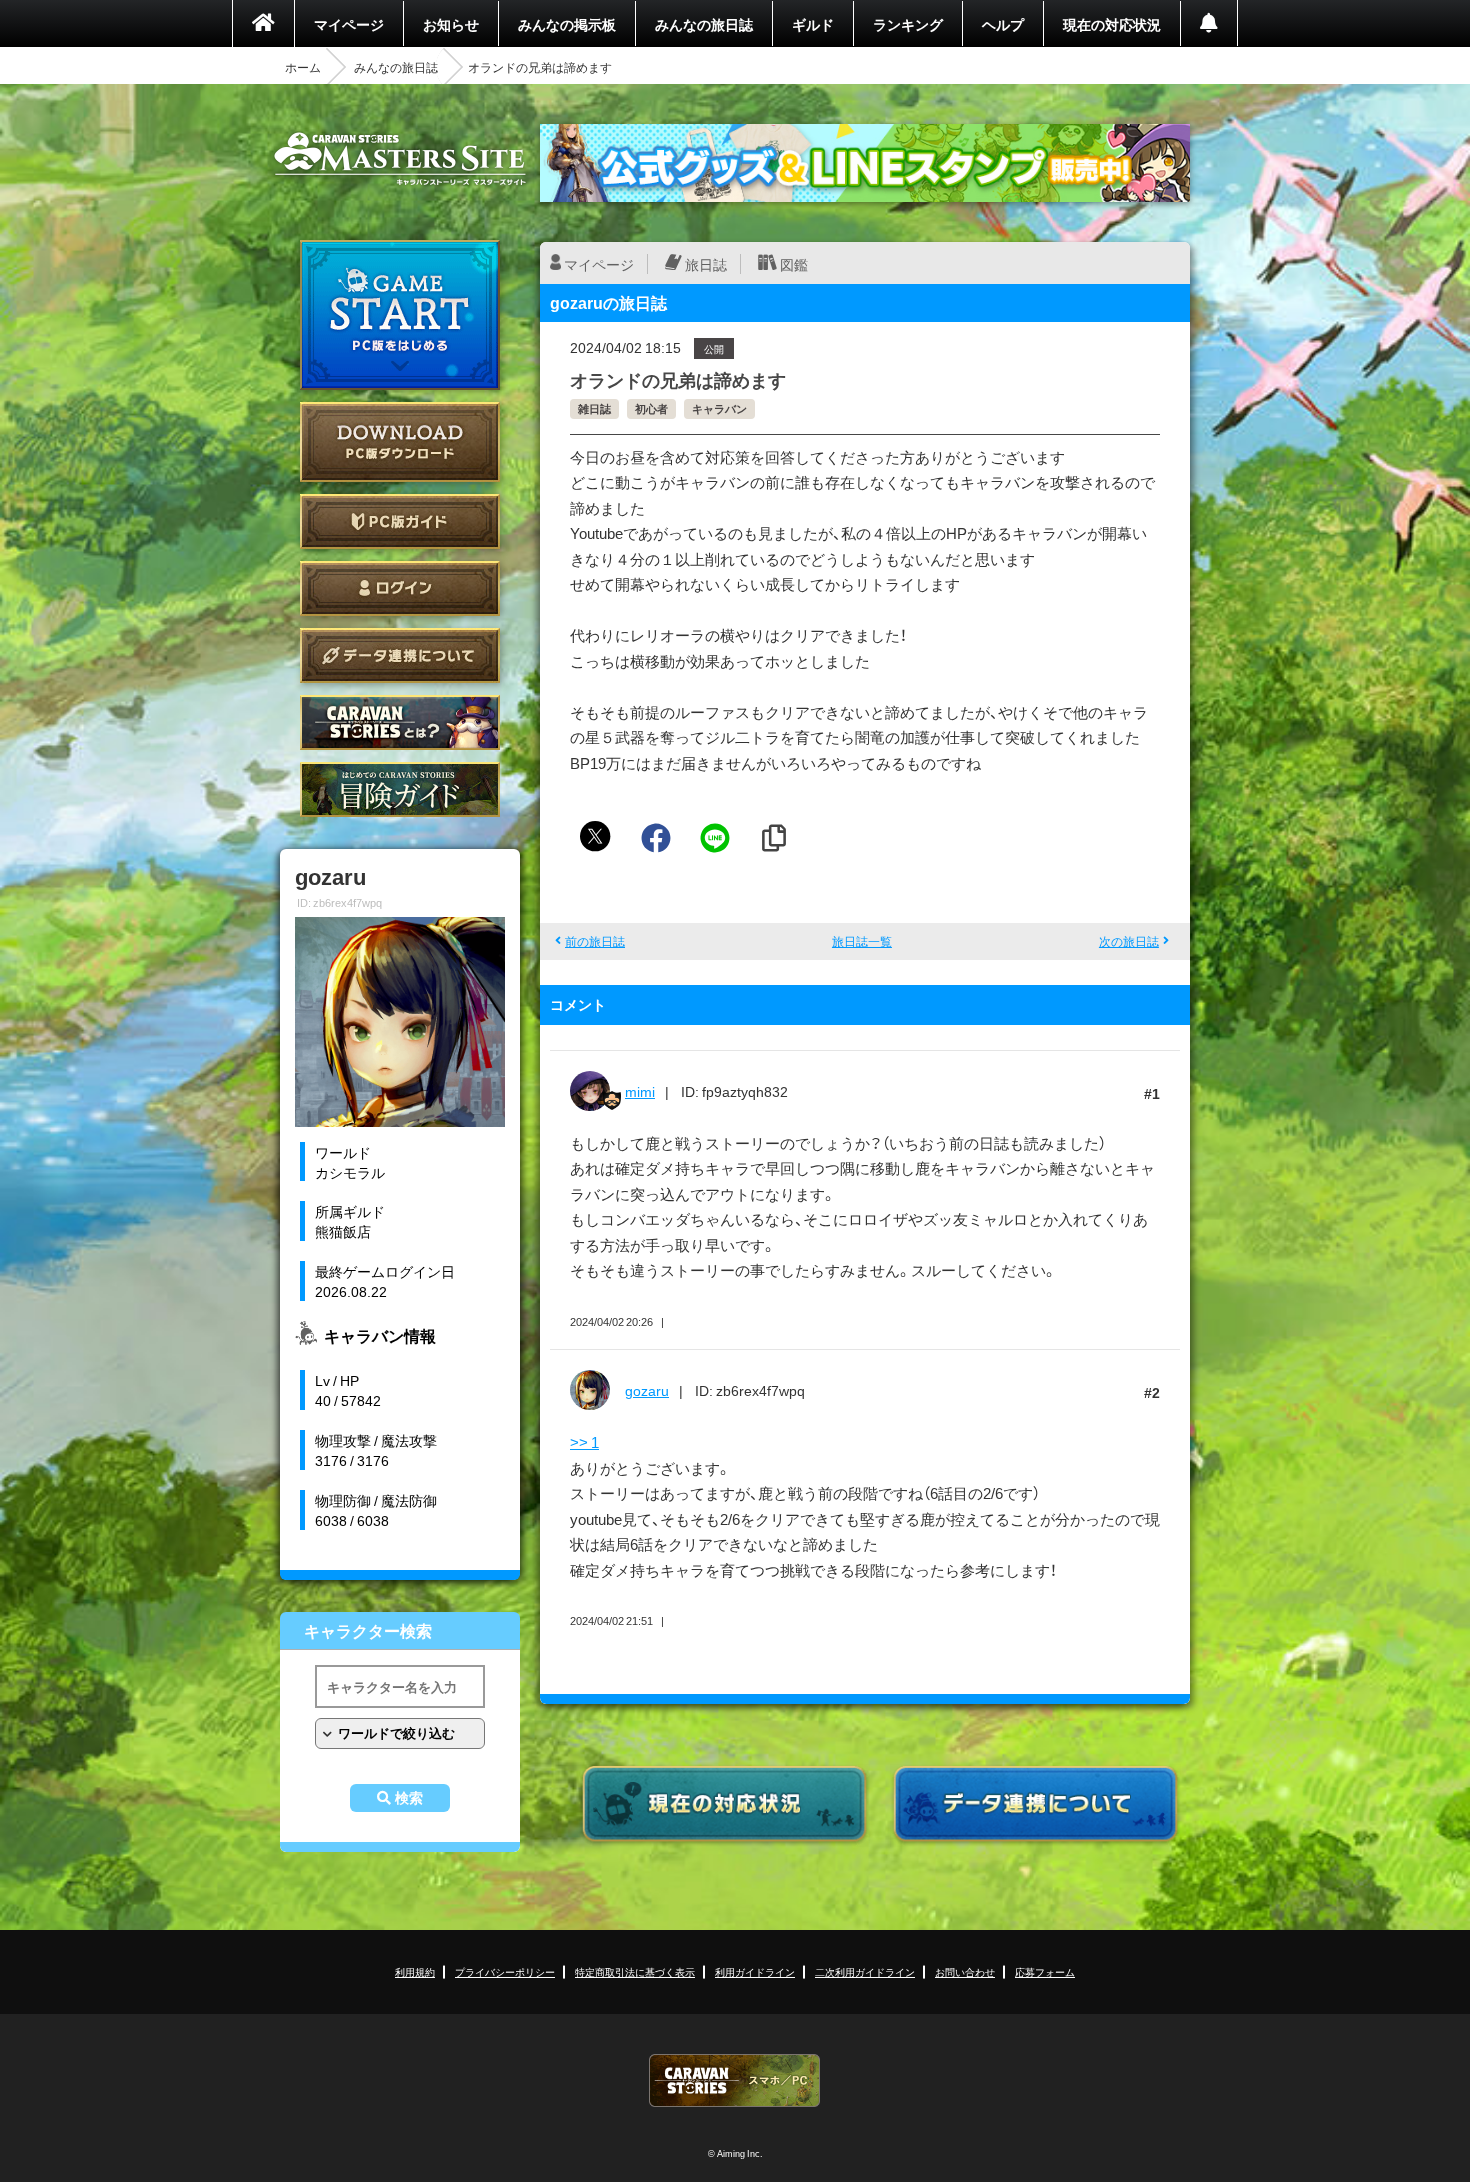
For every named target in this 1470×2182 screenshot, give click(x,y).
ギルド (813, 24)
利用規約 (415, 1971)
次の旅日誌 (1129, 941)
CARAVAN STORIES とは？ (400, 722)
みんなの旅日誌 (704, 24)
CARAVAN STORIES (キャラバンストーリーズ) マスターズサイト (400, 159)
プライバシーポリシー (505, 1971)
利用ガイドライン (755, 1971)
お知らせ (451, 24)
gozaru (647, 1390)
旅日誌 (706, 264)
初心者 (651, 408)
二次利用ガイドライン (865, 1971)
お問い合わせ (965, 1971)
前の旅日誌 (595, 941)
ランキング (908, 24)
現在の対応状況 (1112, 24)
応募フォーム (1045, 1971)
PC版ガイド (400, 521)
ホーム (303, 67)
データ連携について (400, 655)
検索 (409, 1798)
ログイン (400, 588)
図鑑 (794, 264)
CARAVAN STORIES (735, 2080)
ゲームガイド (400, 789)
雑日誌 (594, 408)
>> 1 (584, 1442)
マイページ (349, 24)
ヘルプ (1003, 24)
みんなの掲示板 (567, 24)
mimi (640, 1091)
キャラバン (719, 408)
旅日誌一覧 (862, 941)
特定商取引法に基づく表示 (635, 1971)
